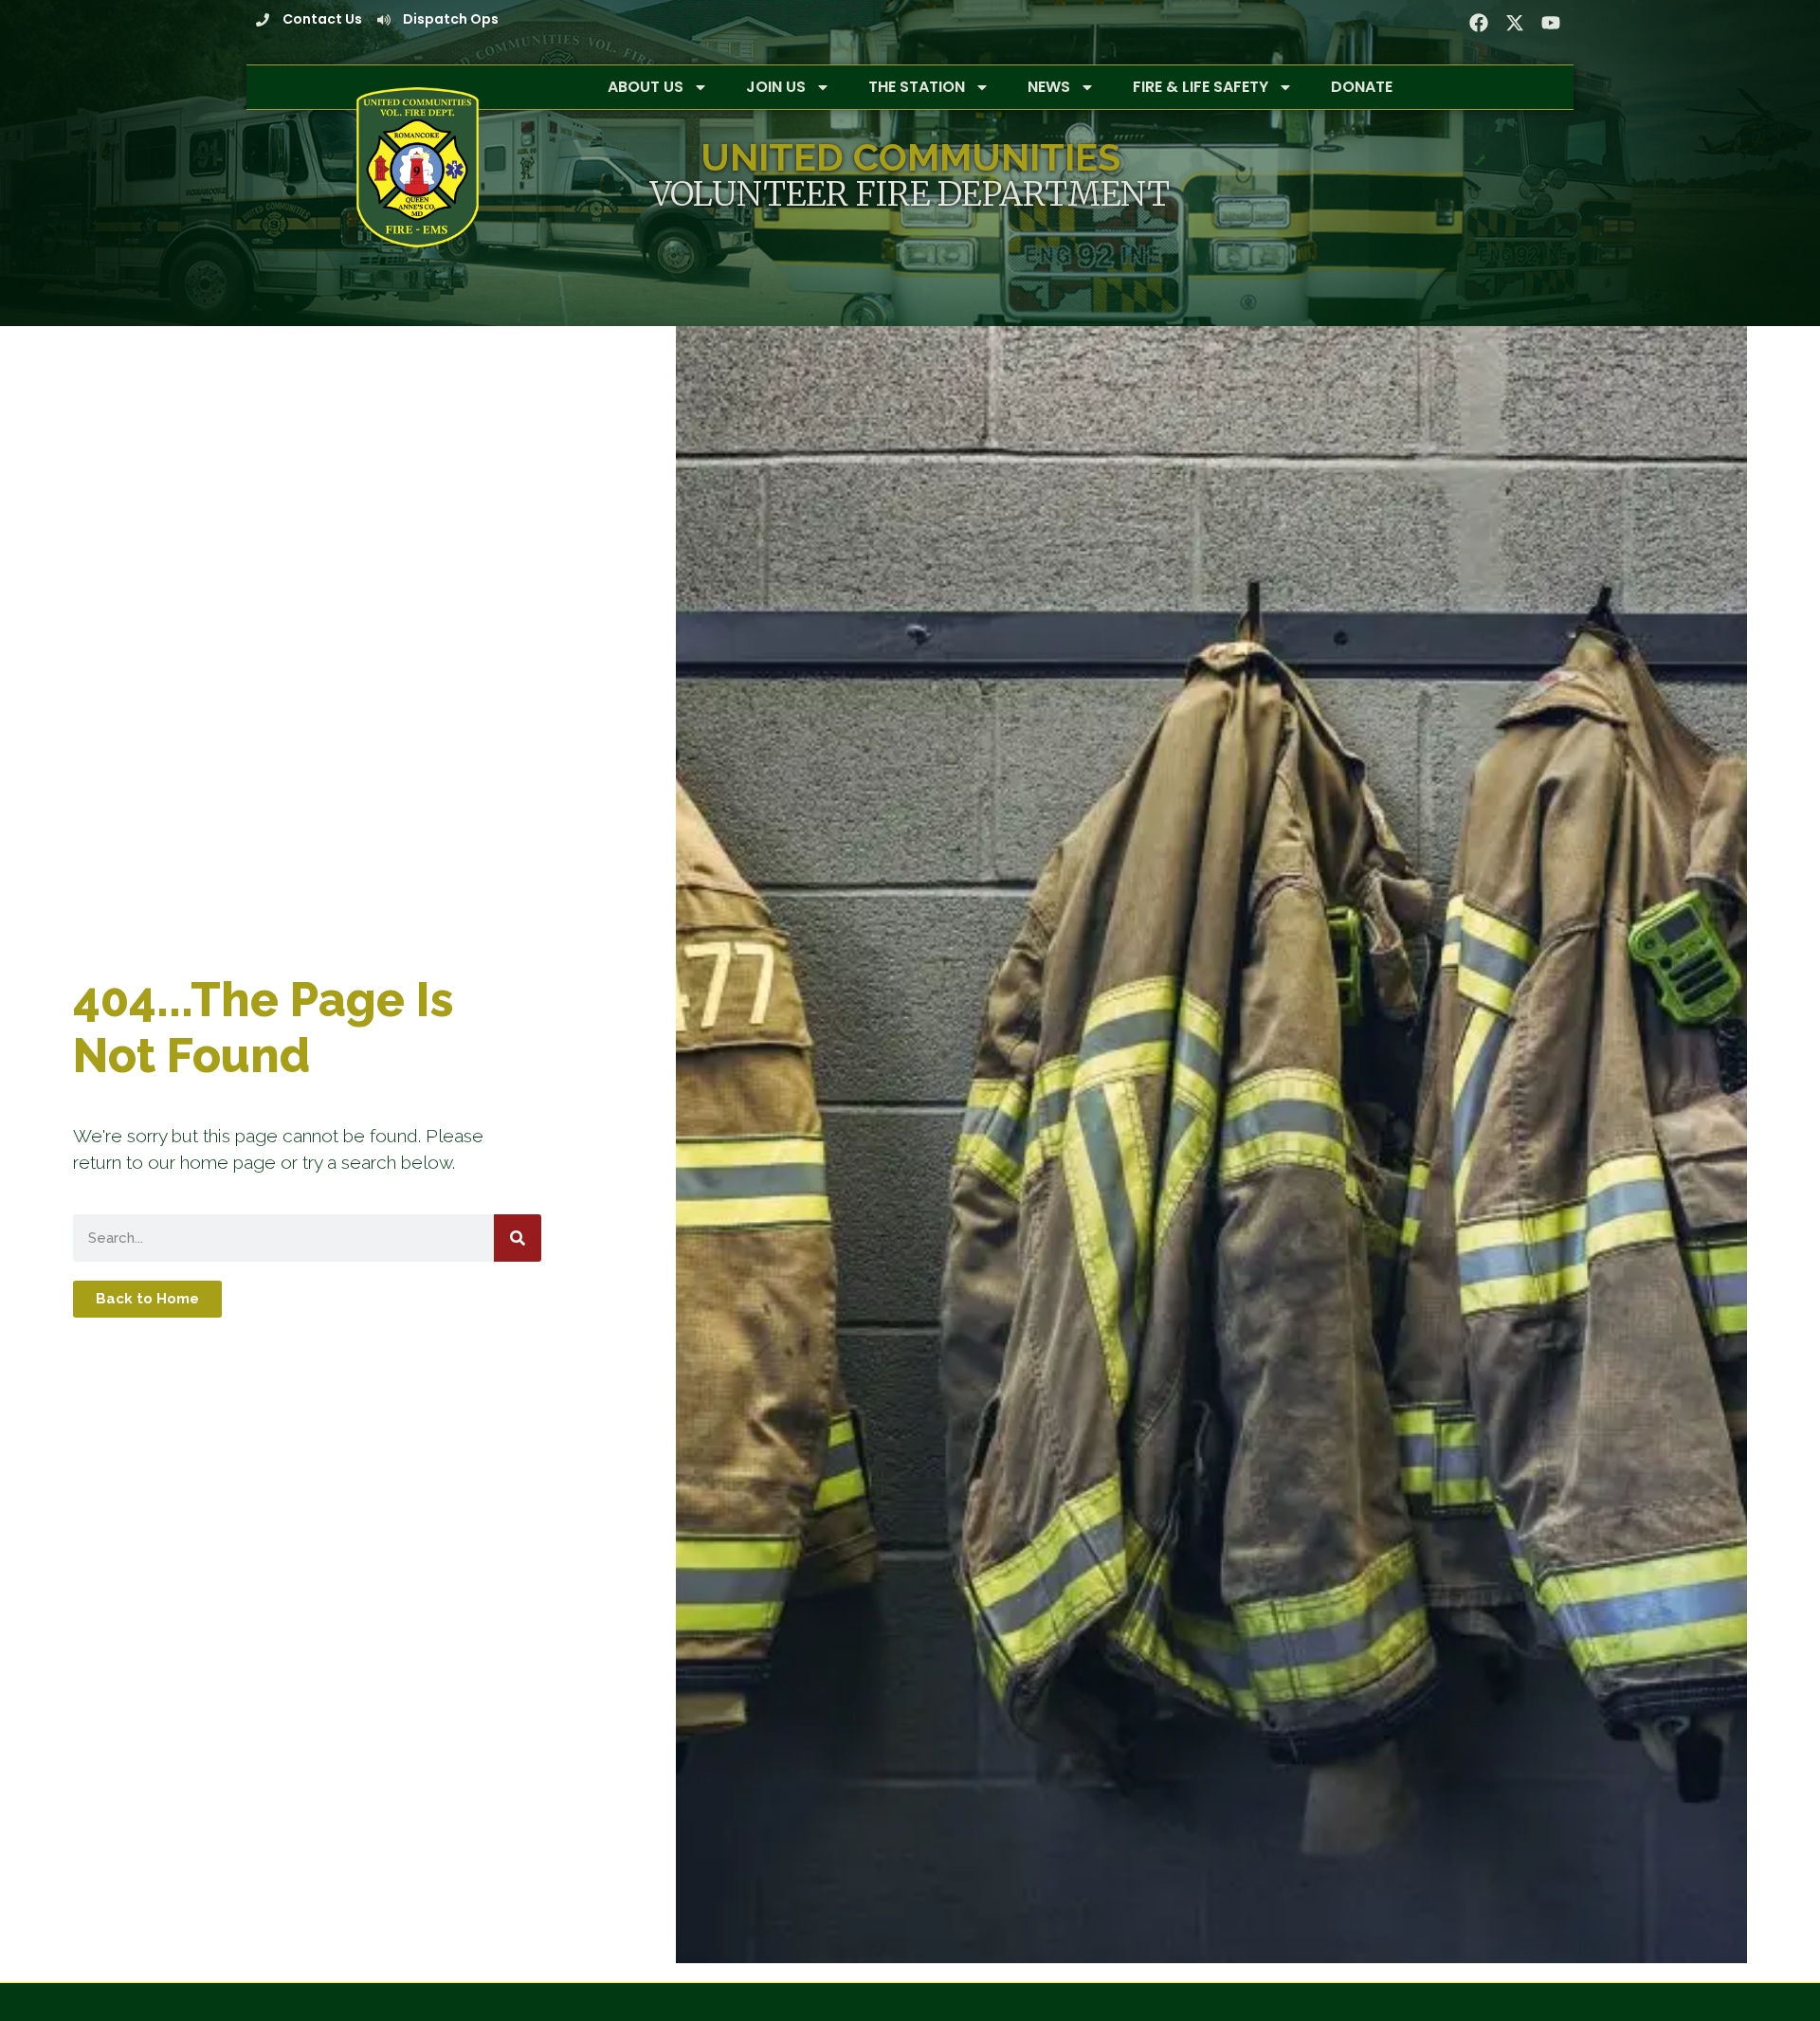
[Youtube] (1551, 23)
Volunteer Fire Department (910, 194)
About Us (646, 87)
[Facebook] (1479, 23)
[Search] (518, 1238)
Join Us (776, 87)
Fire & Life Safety (1201, 87)
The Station (917, 87)
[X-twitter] (1515, 23)
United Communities (910, 157)
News (1049, 87)
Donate (1362, 87)
